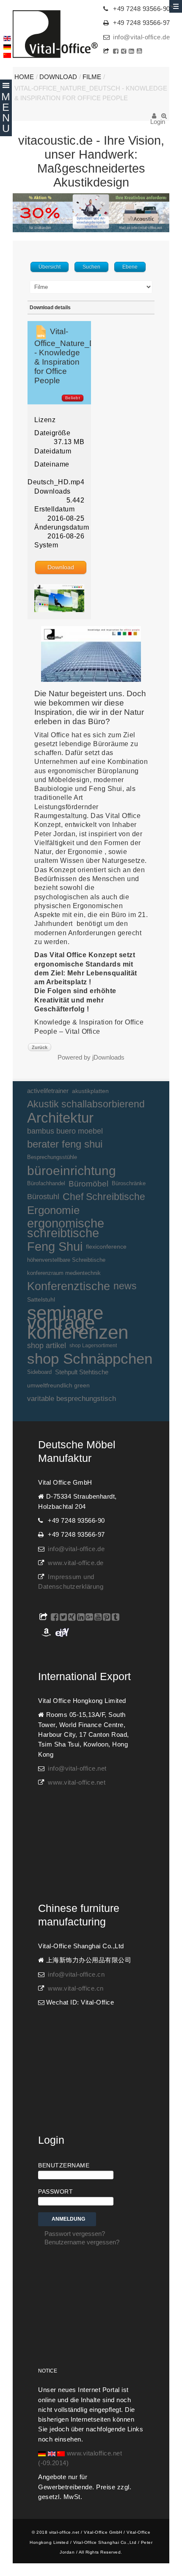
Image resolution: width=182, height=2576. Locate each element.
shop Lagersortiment (93, 1346)
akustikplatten (90, 1091)
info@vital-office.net (77, 1769)
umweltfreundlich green (58, 1385)
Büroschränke (129, 1184)
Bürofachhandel (46, 1184)
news (125, 1286)
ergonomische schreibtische (66, 1228)
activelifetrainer (48, 1091)
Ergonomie (53, 1210)
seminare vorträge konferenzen (78, 1323)
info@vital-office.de (141, 37)
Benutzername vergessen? (82, 2242)
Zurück (40, 1047)
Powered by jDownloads (91, 1057)
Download (58, 77)
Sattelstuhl (41, 1300)
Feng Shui (55, 1247)
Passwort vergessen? (75, 2234)
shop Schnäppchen (90, 1359)
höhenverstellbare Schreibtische (66, 1260)
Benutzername (64, 2165)
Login (154, 119)
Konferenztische (69, 1286)
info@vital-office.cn (76, 1975)
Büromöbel (88, 1184)
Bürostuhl (43, 1197)
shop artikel (47, 1346)
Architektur (60, 1118)
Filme (92, 77)
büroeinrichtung (72, 1171)
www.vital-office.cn (76, 1988)
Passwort (55, 2192)
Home (24, 77)
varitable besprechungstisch (72, 1398)
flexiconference (106, 1247)
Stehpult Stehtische (82, 1372)
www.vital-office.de (76, 1563)
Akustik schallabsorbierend (86, 1104)
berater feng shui (65, 1144)
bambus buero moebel (65, 1131)
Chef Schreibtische (104, 1197)
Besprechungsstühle (52, 1157)
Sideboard (39, 1372)
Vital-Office (55, 34)
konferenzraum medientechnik (64, 1273)
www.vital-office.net (77, 1782)
